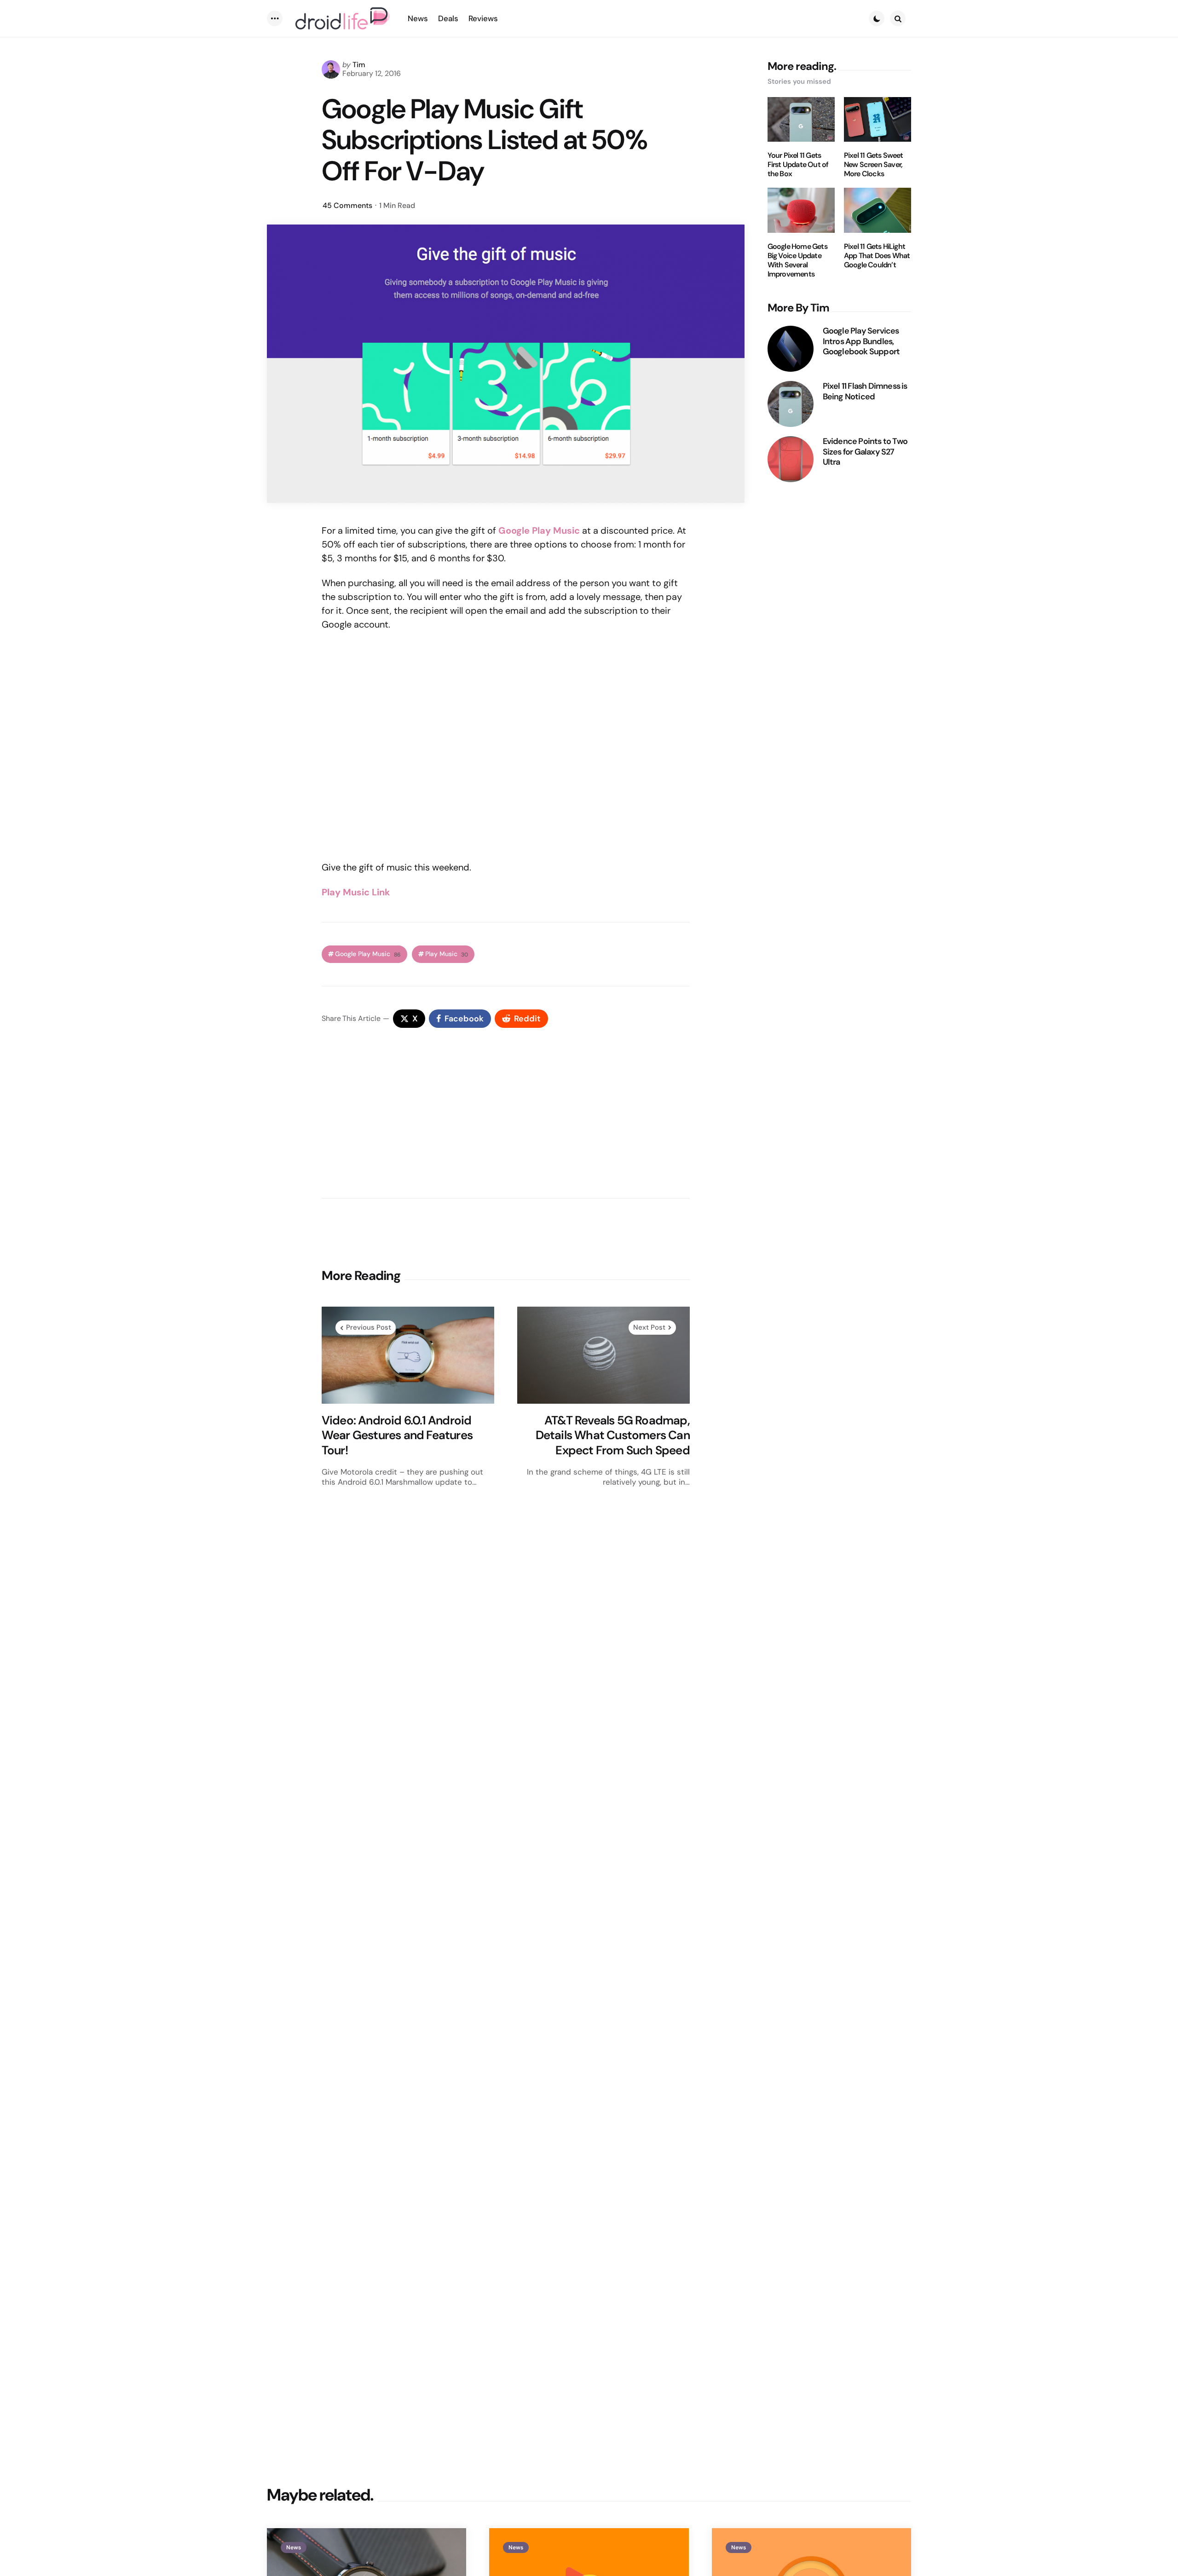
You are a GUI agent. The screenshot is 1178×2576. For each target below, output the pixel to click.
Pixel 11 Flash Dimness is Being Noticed (865, 391)
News (294, 2547)
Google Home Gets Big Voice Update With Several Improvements (797, 260)
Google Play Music (539, 530)
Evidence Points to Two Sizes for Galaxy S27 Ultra (865, 452)
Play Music (447, 954)
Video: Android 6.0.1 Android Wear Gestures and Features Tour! (397, 1435)
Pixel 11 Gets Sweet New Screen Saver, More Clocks (874, 165)
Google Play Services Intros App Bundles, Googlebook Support (861, 341)
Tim (359, 65)
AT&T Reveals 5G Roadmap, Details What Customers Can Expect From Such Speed (613, 1435)
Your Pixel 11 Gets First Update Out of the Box (798, 165)
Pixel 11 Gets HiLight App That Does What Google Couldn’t (877, 256)
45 (347, 205)
